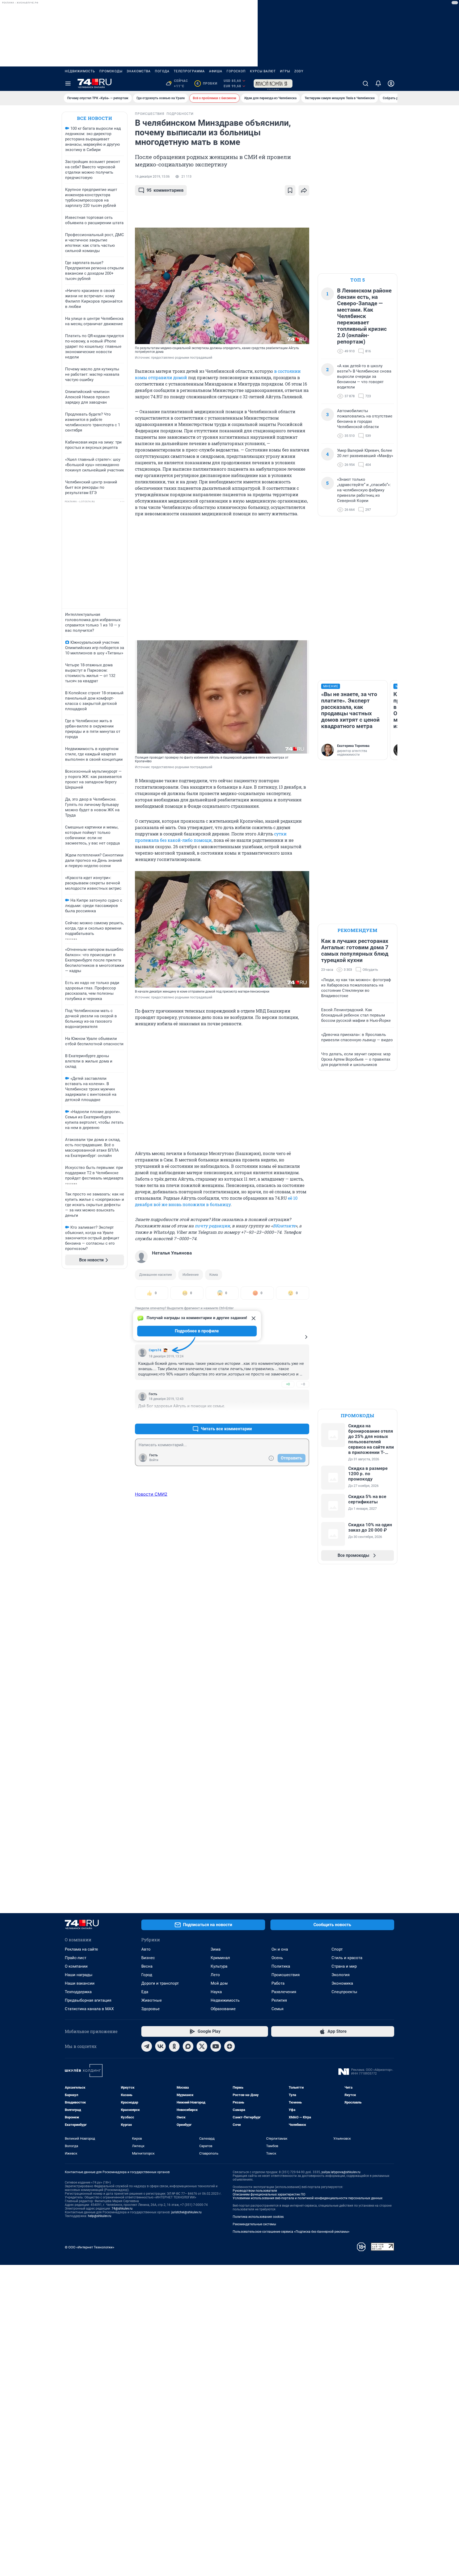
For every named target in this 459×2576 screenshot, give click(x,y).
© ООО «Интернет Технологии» (90, 2247)
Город (147, 1975)
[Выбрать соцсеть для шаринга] (304, 190)
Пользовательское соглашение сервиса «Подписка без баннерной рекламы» (291, 2232)
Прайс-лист (76, 1958)
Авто (146, 1949)
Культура (219, 1966)
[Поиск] (365, 83)
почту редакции (212, 1226)
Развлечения (284, 1992)
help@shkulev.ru (100, 2216)
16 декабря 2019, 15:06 (152, 177)
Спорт (337, 1949)
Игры (285, 71)
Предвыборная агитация (88, 2000)
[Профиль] (391, 83)
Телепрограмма (189, 71)
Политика (281, 1966)
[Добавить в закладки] (290, 190)
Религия (279, 2000)
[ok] (174, 2046)
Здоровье (150, 2009)
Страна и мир (344, 1966)
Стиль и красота (347, 1958)
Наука (216, 1992)
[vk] (160, 2046)
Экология (341, 1975)
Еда (145, 1992)
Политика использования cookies (258, 2217)
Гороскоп (236, 71)
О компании (76, 1966)
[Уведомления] (378, 83)
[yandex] (229, 2046)
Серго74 (155, 1350)
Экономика (342, 1983)
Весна (147, 1966)
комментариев (165, 190)
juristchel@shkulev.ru (186, 2212)
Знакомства (139, 71)
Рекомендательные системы (254, 2224)
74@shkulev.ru (122, 2209)
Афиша (216, 71)
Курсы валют (263, 71)
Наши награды (79, 1975)
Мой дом (219, 1983)
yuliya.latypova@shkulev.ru (341, 2172)
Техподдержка (78, 1992)
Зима (216, 1949)
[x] (202, 2046)
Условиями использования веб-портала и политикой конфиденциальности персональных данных (308, 2198)
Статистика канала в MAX (89, 2009)
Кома (214, 1275)
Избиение (191, 1275)
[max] (188, 2046)
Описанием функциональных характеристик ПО (269, 2194)
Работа (278, 1983)
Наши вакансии (80, 1983)
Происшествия (286, 1975)
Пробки (207, 83)
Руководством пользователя (255, 2191)
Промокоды (111, 71)
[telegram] (147, 2046)
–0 (303, 1384)
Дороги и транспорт (160, 1983)
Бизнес (148, 1958)
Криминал (220, 1958)
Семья (277, 2009)
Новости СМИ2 (151, 1494)
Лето (215, 1975)
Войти (154, 1460)
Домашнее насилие (156, 1275)
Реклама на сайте (81, 1949)
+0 (288, 1384)
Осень (277, 1958)
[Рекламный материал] (273, 83)
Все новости (95, 118)
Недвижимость (80, 71)
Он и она (280, 1949)
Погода (162, 71)
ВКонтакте (284, 1226)
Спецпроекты (344, 1992)
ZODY (299, 71)
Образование (223, 2009)
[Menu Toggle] (68, 83)
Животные (152, 2000)
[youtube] (216, 2046)
